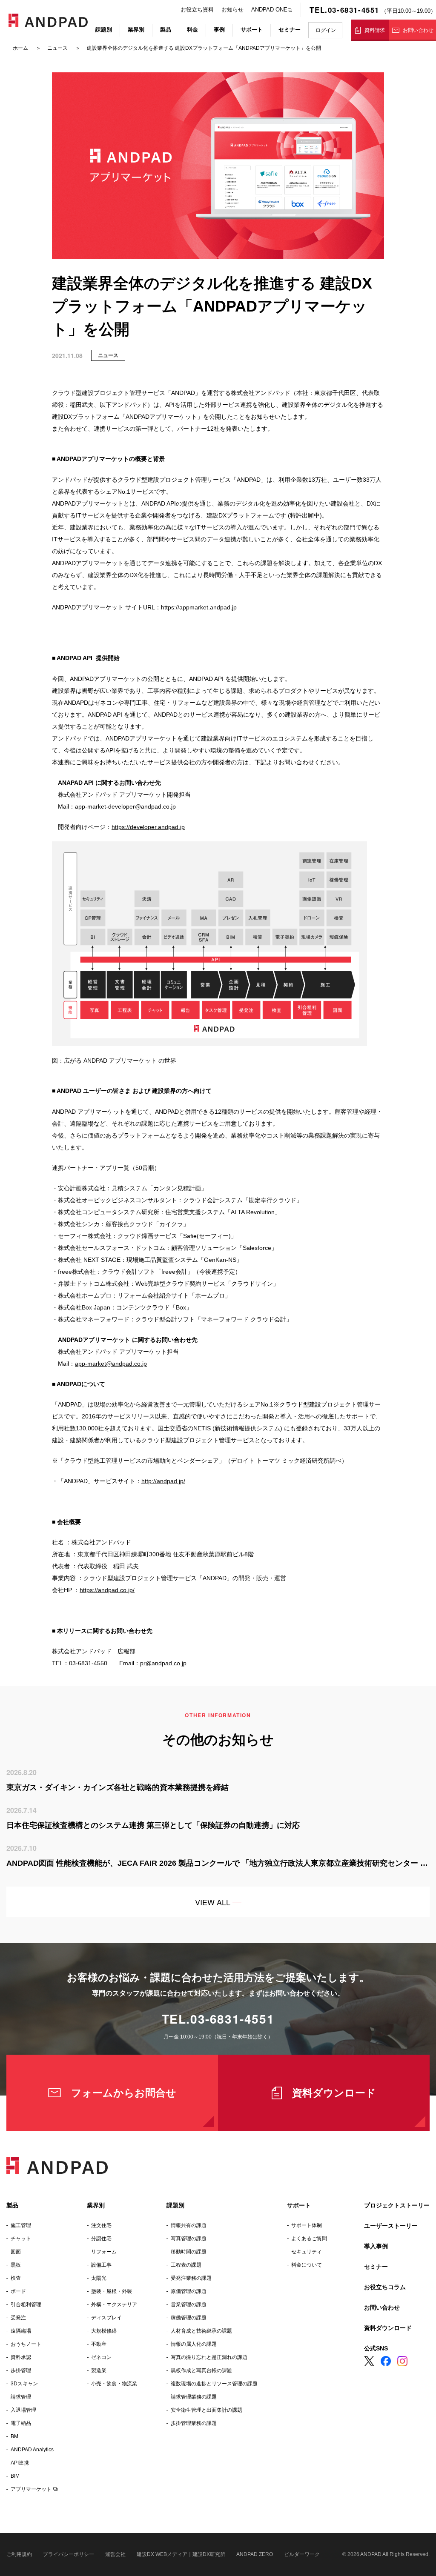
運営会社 (115, 2554)
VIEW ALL (213, 1902)
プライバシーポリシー (69, 2554)
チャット (21, 2239)
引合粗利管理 (26, 2304)
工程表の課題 (186, 2265)
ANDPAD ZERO (255, 2554)
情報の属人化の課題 (194, 2344)
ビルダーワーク (302, 2554)
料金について (307, 2265)
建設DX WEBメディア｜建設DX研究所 (181, 2554)
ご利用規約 (19, 2554)
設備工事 (101, 2265)
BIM (15, 2476)
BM (14, 2436)
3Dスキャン (24, 2384)
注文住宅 (101, 2225)
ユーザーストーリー (391, 2226)
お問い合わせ (418, 30)
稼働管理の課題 (189, 2318)
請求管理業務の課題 (194, 2397)
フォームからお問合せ (124, 2093)
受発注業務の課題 (191, 2278)
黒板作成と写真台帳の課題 (201, 2370)
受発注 (18, 2318)
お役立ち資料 (197, 10)
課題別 (104, 30)
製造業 (99, 2370)
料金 (192, 30)
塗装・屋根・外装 (112, 2291)
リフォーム (104, 2252)
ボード (18, 2291)
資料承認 (21, 2357)
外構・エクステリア (114, 2304)
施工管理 (21, 2225)
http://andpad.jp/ (163, 1481)
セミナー (290, 30)
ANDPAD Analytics (32, 2450)
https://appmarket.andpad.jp (199, 607)
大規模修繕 (104, 2331)
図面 (16, 2252)
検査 (16, 2278)
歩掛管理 (21, 2370)
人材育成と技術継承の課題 (201, 2331)
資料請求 (375, 30)
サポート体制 (307, 2225)
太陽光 (99, 2278)
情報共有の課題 (189, 2225)
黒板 (16, 2265)
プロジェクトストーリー (397, 2205)
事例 (219, 30)
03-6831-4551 (232, 2019)
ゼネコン (101, 2357)
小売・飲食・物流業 (114, 2384)
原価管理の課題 (189, 2291)
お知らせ (232, 10)
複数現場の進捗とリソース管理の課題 (214, 2384)
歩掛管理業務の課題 (194, 2423)
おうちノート (26, 2344)
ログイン (326, 30)
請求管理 (21, 2397)
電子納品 (21, 2423)
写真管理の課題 (189, 2239)
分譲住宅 (101, 2239)
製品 (166, 30)
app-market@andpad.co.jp (111, 1364)
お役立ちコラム (385, 2287)
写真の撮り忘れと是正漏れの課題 (209, 2357)
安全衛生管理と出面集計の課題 (207, 2410)
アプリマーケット (31, 2489)
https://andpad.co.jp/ (107, 1590)
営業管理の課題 (189, 2304)
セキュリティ (307, 2252)
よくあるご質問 (309, 2239)
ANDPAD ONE (269, 10)
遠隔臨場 (21, 2331)
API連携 (20, 2463)
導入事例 (376, 2246)
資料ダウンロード (334, 2093)
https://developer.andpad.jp (148, 827)
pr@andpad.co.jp (163, 1663)
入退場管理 (23, 2410)
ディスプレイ (106, 2318)
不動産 (99, 2344)
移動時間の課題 (189, 2252)
